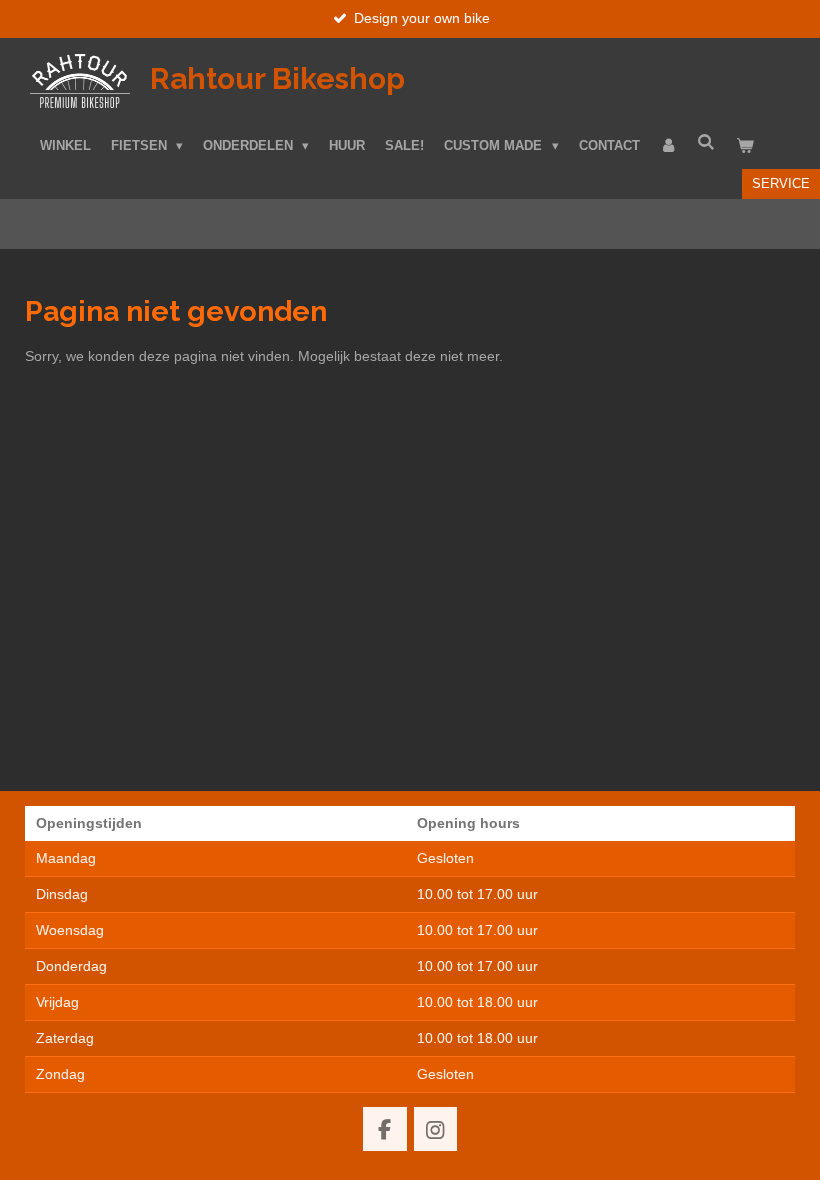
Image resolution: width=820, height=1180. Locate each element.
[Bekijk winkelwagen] (745, 147)
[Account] (669, 147)
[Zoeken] (707, 143)
